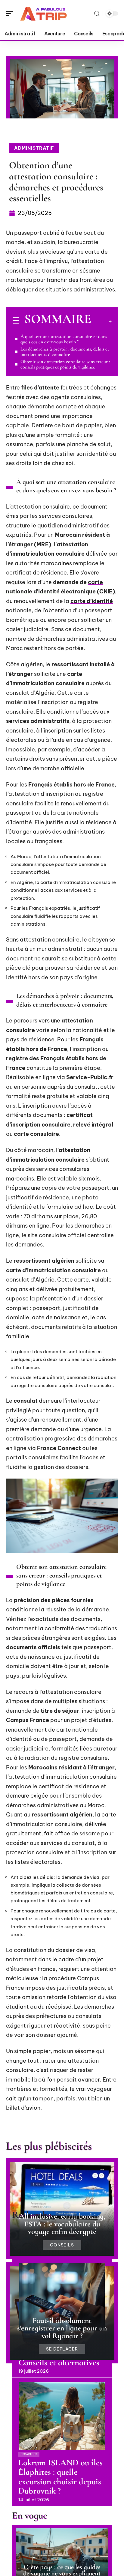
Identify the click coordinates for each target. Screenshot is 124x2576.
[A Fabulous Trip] (43, 13)
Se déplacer (62, 2349)
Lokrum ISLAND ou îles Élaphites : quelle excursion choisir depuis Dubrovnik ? (60, 2477)
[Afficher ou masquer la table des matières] (101, 321)
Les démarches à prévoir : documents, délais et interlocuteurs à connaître (65, 352)
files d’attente (40, 388)
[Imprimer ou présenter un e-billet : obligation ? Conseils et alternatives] (62, 2297)
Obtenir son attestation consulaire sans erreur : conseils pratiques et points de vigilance (65, 364)
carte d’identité (92, 601)
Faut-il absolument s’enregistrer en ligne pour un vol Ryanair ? (62, 2328)
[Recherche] (97, 14)
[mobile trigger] (11, 13)
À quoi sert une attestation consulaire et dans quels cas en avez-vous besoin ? (64, 339)
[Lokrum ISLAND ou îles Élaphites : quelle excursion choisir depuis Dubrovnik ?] (62, 2416)
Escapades (29, 2454)
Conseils (62, 2245)
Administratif (34, 148)
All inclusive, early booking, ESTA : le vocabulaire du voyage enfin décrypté (62, 2224)
